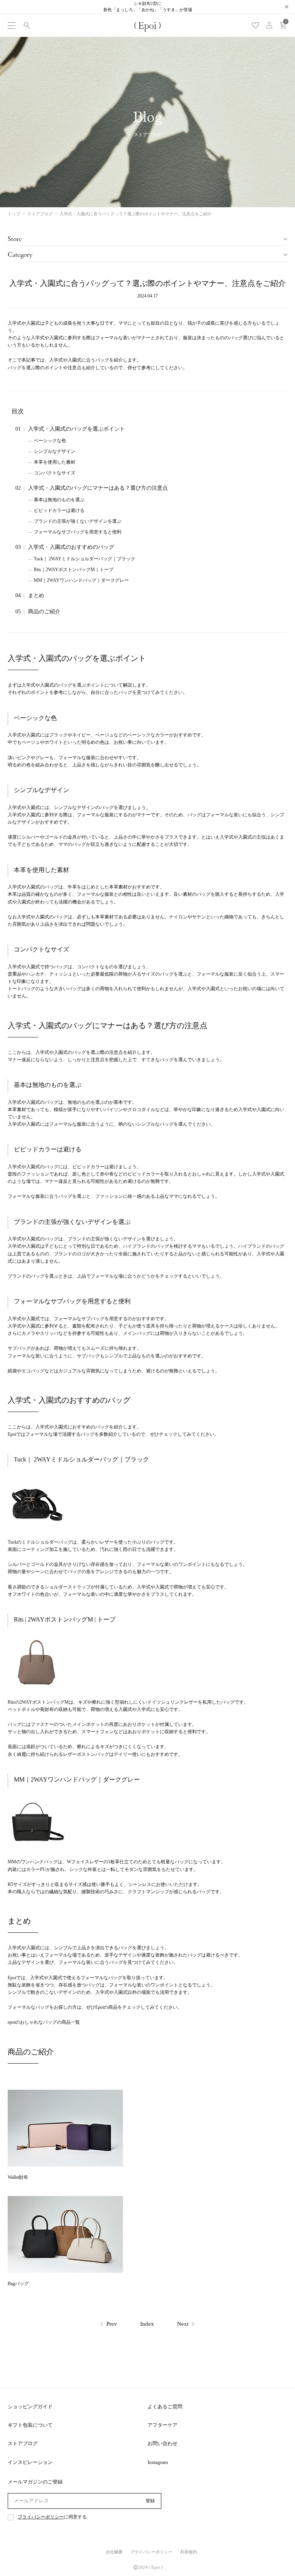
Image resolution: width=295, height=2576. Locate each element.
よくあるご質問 (165, 2407)
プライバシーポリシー (41, 2517)
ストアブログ (40, 214)
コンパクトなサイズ (55, 473)
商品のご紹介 (44, 612)
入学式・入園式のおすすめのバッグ (71, 547)
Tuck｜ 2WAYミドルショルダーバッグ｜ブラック (85, 559)
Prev (112, 2324)
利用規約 (189, 2552)
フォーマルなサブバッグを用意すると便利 (78, 532)
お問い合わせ (162, 2443)
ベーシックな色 (50, 441)
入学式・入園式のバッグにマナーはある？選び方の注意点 (98, 488)
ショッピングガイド (30, 2407)
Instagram (158, 2462)
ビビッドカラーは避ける (59, 510)
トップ (14, 214)
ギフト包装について (30, 2425)
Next (183, 2324)
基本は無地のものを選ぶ (59, 500)
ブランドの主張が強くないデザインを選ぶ (78, 521)
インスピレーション (30, 2462)
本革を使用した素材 (55, 462)
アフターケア (162, 2425)
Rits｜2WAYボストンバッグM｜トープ (74, 570)
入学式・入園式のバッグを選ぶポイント (76, 429)
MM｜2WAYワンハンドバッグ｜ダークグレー (81, 580)
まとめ (36, 595)
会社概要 (114, 2552)
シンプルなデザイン (55, 451)
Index (147, 2324)
